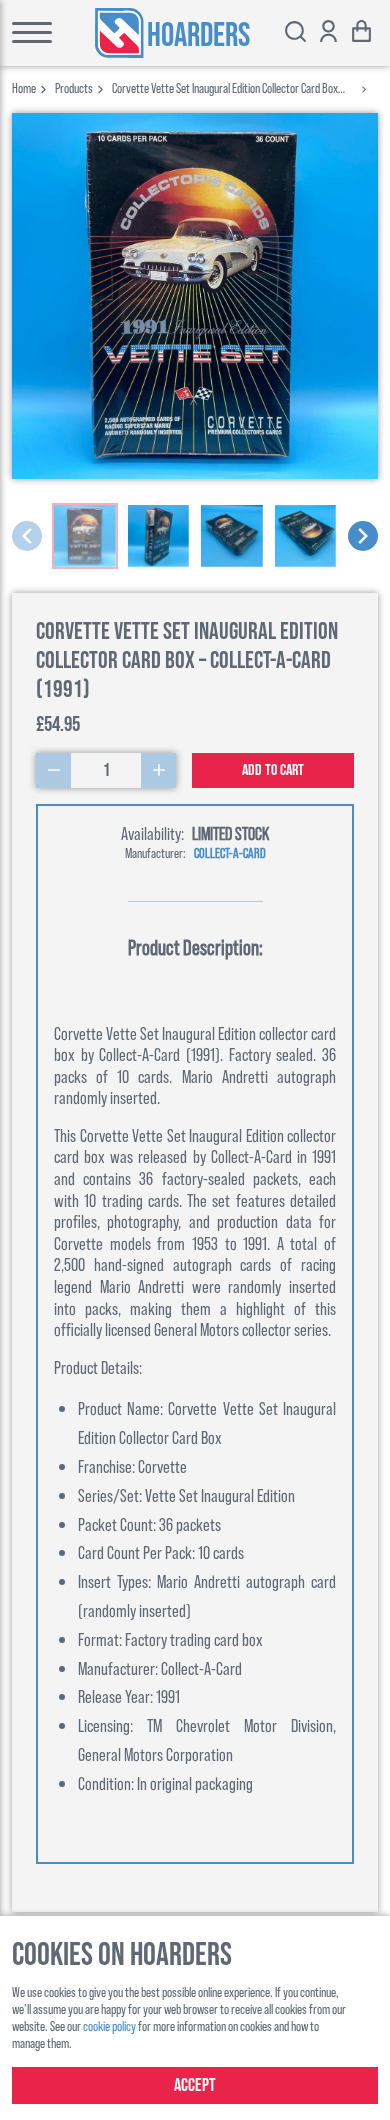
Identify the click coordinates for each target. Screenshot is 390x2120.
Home (24, 87)
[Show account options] (328, 33)
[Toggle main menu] (26, 33)
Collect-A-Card (230, 852)
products (74, 87)
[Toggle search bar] (295, 33)
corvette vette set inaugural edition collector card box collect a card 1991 (225, 87)
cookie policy (109, 2025)
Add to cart (273, 770)
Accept (195, 2085)
